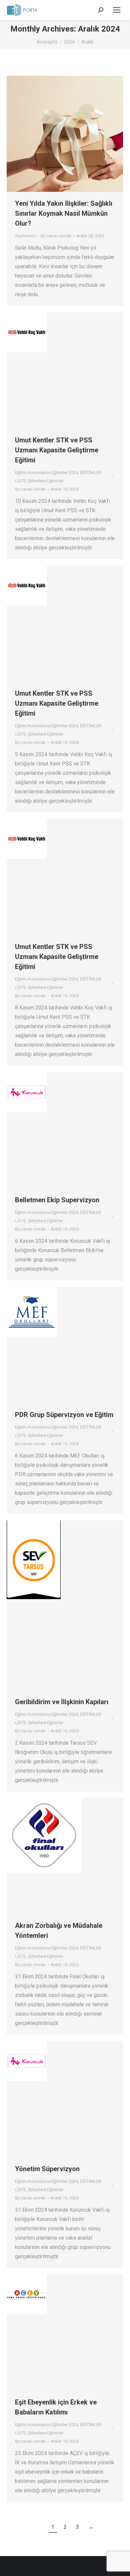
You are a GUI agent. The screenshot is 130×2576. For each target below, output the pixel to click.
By (56, 236)
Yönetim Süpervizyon (47, 2169)
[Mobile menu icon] (117, 10)
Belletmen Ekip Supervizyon (57, 1200)
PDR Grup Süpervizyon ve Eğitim (64, 1415)
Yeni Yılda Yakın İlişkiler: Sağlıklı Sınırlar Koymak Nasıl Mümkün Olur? (64, 213)
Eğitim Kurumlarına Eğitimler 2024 (46, 472)
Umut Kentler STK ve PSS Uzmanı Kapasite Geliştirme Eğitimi (57, 450)
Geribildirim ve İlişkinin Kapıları (62, 1702)
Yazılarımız (25, 236)
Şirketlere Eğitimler (46, 481)
